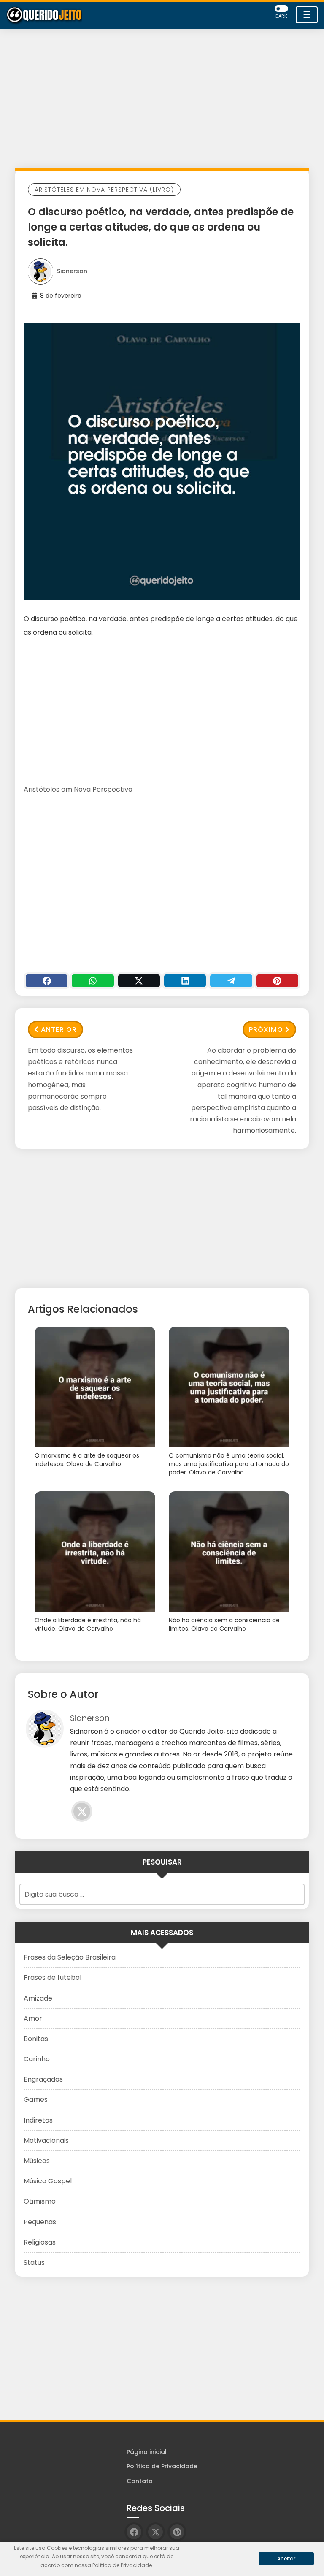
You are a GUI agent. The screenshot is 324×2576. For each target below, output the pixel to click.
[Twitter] (139, 981)
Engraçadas (43, 2079)
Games (36, 2100)
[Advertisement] (162, 101)
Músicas (37, 2161)
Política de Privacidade (162, 2466)
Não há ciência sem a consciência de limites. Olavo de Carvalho (224, 1625)
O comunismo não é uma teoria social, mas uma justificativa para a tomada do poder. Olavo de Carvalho (229, 1464)
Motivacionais (46, 2140)
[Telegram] (231, 981)
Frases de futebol (53, 1977)
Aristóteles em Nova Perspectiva (78, 789)
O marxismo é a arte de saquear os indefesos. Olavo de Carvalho (87, 1460)
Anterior (59, 1030)
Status (34, 2262)
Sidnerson (72, 271)
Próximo (266, 1030)
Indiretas (38, 2120)
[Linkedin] (185, 981)
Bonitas (36, 2039)
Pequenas (40, 2222)
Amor (33, 2018)
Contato (140, 2481)
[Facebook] (47, 981)
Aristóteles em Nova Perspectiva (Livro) (104, 190)
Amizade (38, 1998)
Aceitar (286, 2558)
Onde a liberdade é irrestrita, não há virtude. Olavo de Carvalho (88, 1625)
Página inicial (147, 2452)
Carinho (37, 2059)
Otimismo (40, 2201)
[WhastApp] (93, 981)
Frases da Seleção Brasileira (70, 1957)
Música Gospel (48, 2181)
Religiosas (40, 2242)
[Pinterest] (277, 981)
